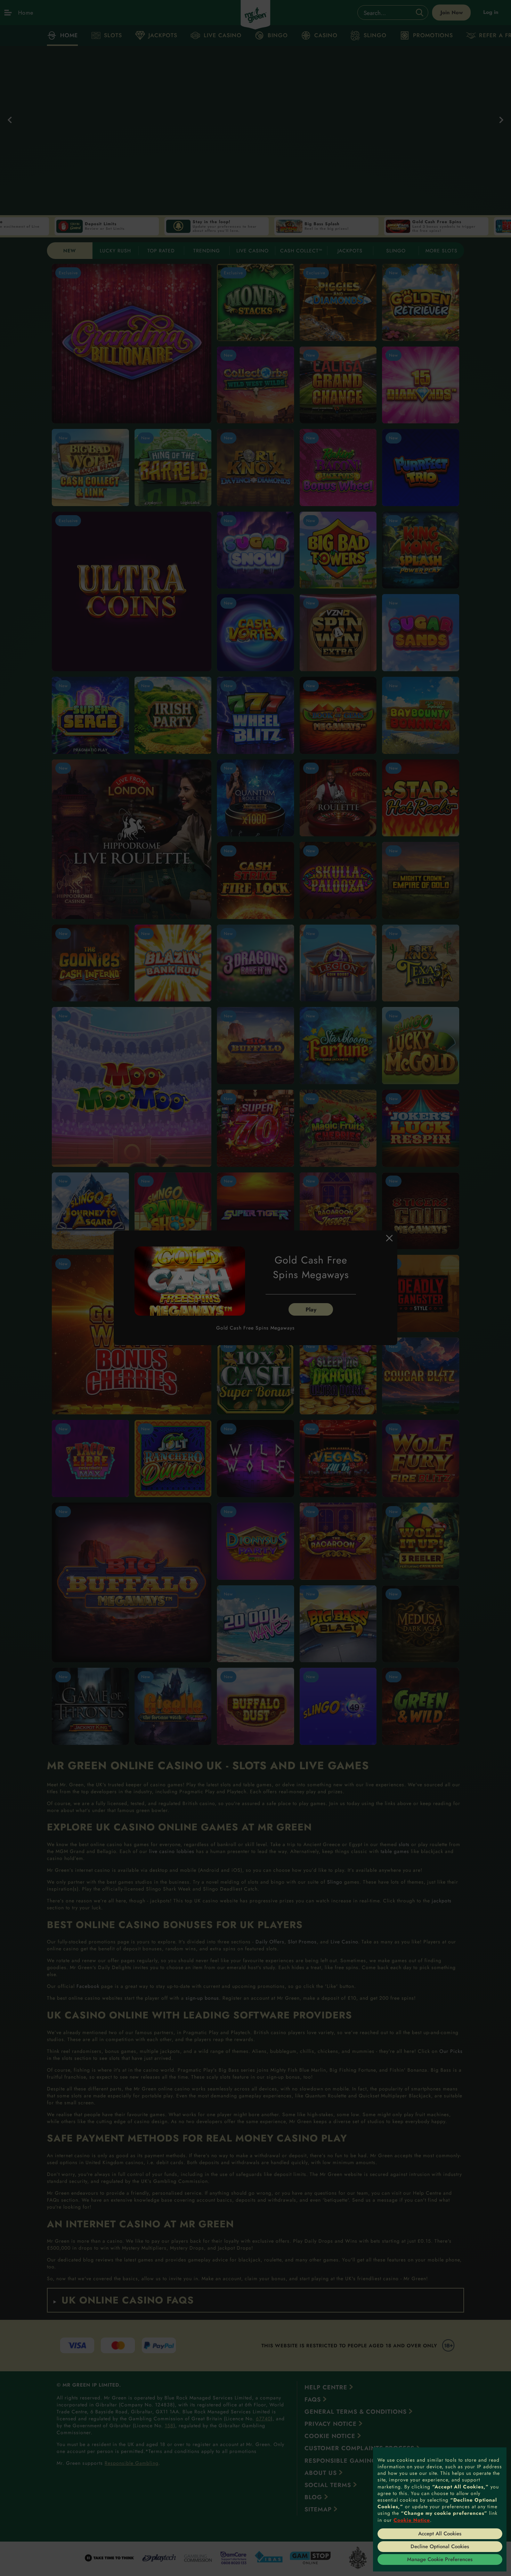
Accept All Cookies (440, 2534)
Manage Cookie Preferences (440, 2559)
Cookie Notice (412, 2520)
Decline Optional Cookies (440, 2546)
